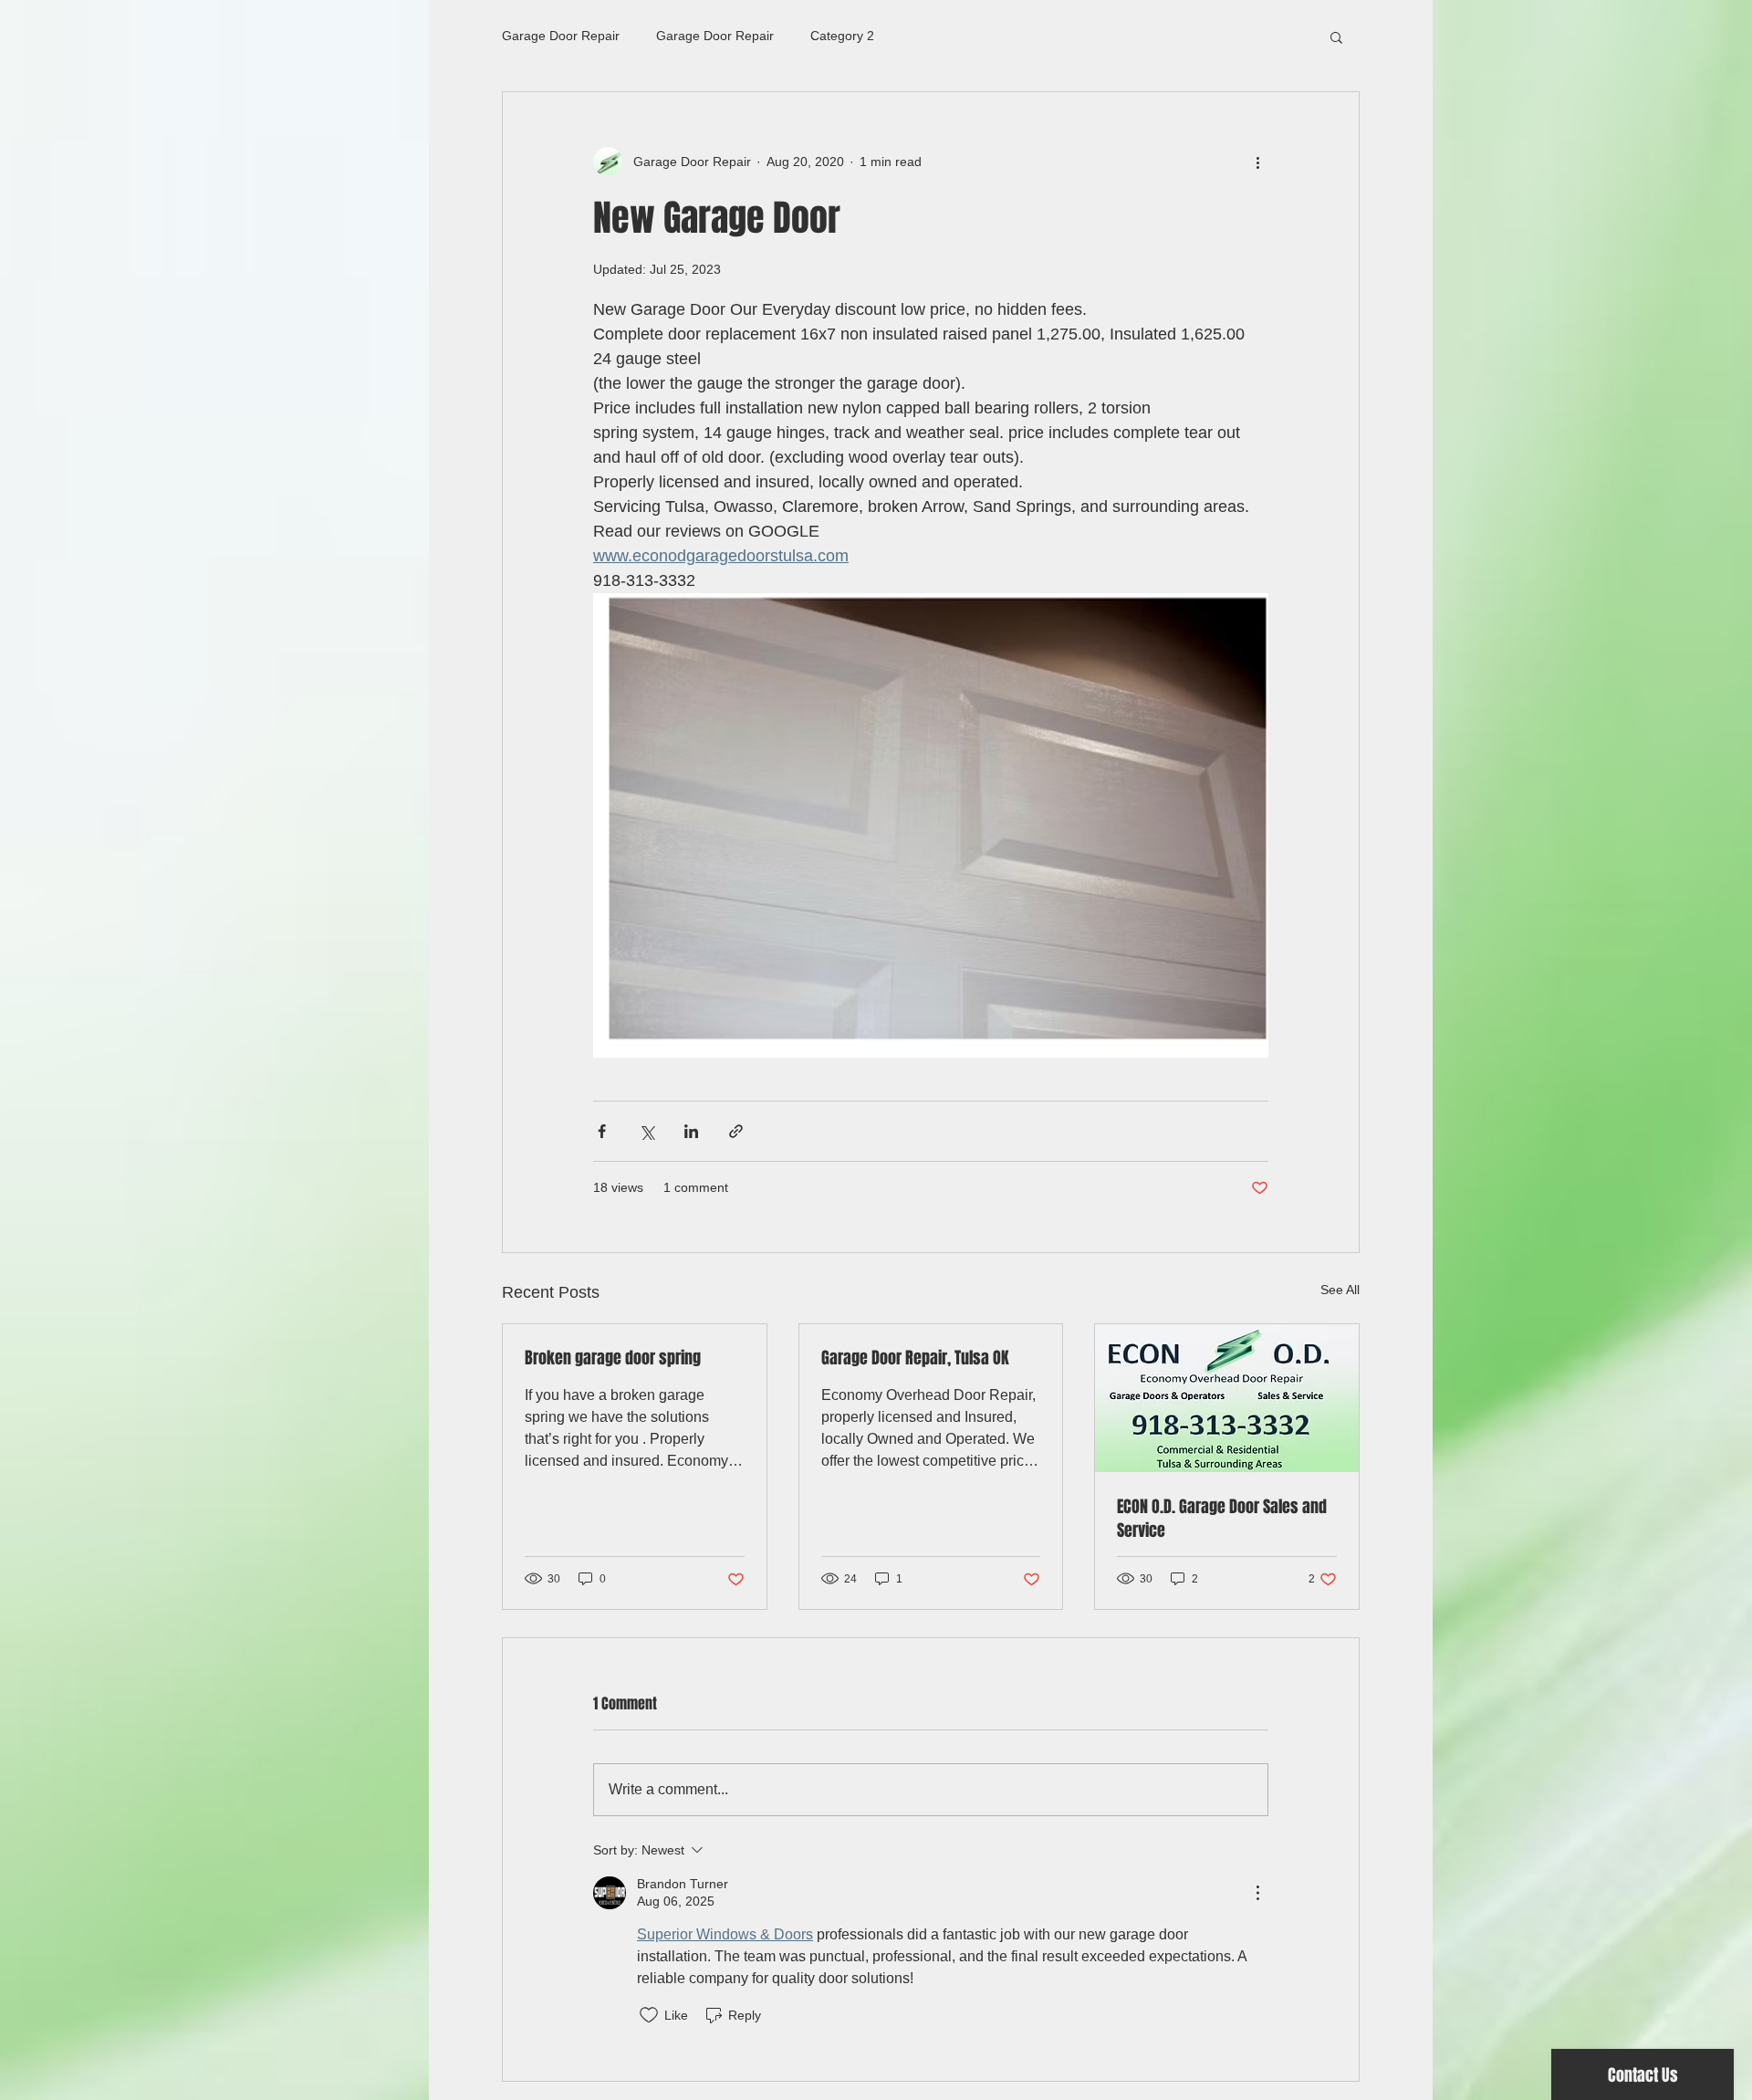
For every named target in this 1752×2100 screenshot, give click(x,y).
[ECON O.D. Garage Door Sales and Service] (1227, 1398)
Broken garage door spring (613, 1358)
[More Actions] (1257, 1893)
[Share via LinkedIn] (691, 1131)
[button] (1336, 37)
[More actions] (1257, 162)
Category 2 (842, 36)
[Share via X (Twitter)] (647, 1131)
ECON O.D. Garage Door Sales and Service (1222, 1519)
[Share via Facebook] (602, 1131)
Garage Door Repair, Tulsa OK (915, 1358)
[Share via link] (736, 1131)
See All (1340, 1290)
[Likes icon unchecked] (649, 2015)
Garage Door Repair (561, 36)
